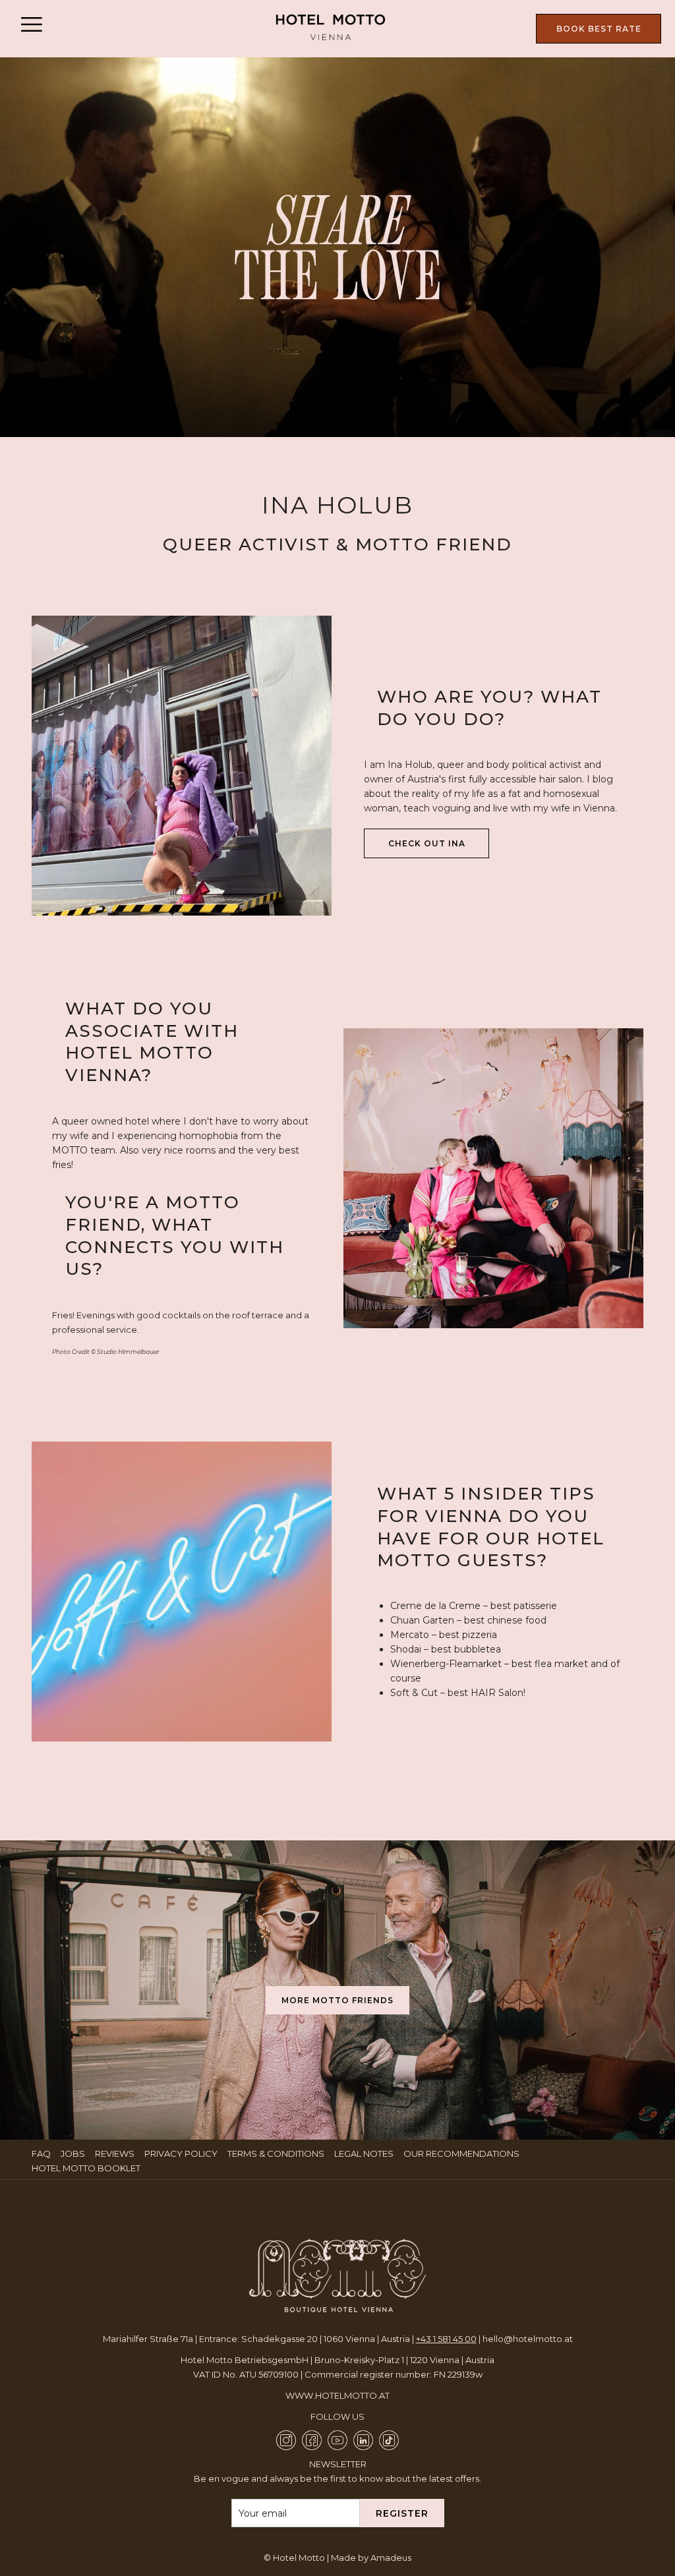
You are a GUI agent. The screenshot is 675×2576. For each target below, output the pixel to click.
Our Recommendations (463, 2153)
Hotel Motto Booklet (88, 2168)
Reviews (116, 2153)
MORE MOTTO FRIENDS (337, 2000)
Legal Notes (366, 2153)
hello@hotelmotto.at (528, 2339)
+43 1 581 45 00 (446, 2339)
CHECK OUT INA (439, 848)
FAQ (43, 2153)
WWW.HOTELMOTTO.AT (337, 2395)
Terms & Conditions (278, 2153)
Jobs (74, 2153)
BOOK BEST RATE (599, 29)
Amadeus (391, 2558)
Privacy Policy (183, 2153)
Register (402, 2513)
